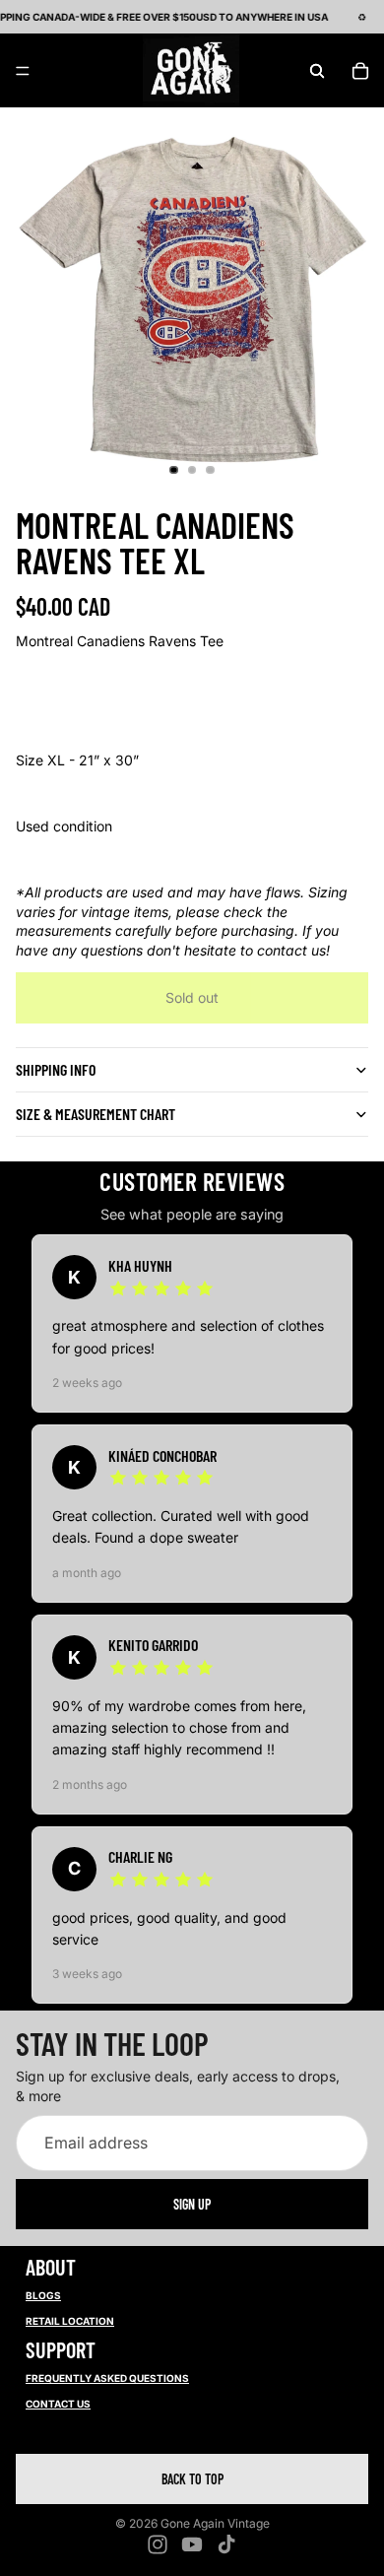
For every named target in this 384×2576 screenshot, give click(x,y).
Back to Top (192, 2479)
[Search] (317, 71)
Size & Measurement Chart (96, 1114)
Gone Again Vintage (215, 2523)
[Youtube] (192, 2544)
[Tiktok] (226, 2544)
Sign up (192, 2204)
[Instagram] (158, 2544)
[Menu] (23, 71)
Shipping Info (56, 1069)
